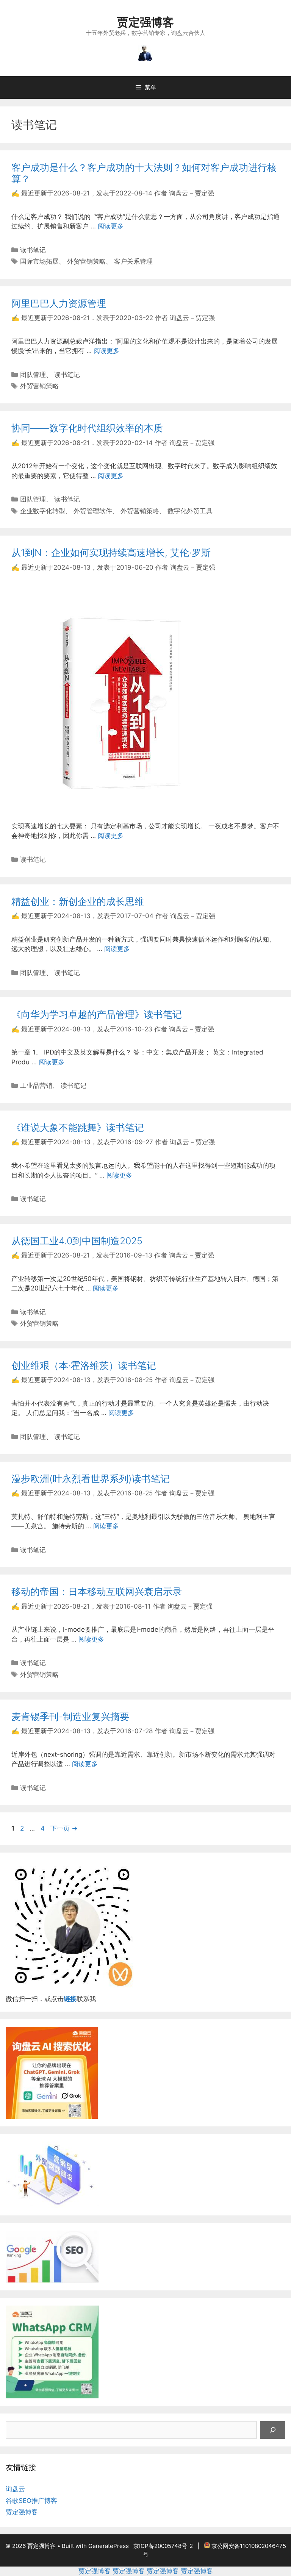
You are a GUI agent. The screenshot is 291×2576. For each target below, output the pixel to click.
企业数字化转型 (43, 511)
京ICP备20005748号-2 (163, 2546)
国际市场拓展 (39, 261)
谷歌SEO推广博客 (31, 2501)
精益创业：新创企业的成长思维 (78, 901)
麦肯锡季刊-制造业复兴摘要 (70, 1717)
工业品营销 (36, 1086)
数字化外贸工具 (190, 511)
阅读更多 (111, 226)
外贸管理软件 (93, 511)
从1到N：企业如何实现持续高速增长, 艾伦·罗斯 (111, 553)
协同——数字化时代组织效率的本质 (87, 428)
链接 (70, 1999)
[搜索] (273, 2430)
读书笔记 (33, 250)
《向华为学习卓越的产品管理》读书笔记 (97, 1014)
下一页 (64, 1828)
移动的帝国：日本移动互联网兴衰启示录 (97, 1592)
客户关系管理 (133, 261)
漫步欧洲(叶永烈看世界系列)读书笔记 (91, 1479)
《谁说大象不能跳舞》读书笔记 (78, 1128)
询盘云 (15, 2489)
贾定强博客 (145, 22)
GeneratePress (109, 2546)
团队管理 (33, 375)
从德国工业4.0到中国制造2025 (77, 1241)
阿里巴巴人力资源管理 (59, 303)
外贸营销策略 (86, 261)
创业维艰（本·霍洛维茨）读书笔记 (84, 1365)
